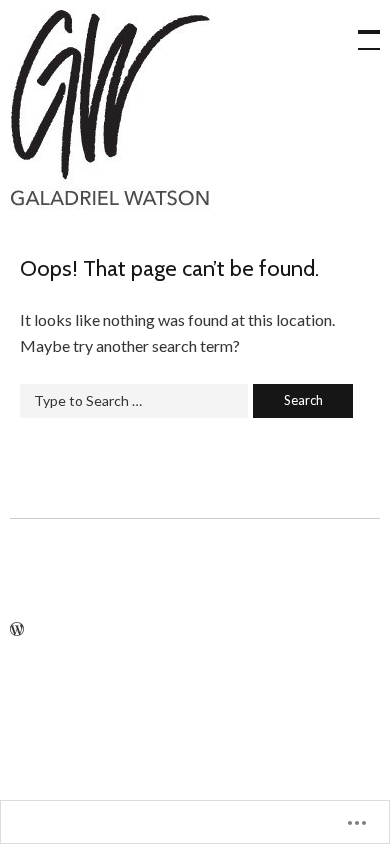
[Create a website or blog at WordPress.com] (17, 629)
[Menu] (360, 30)
